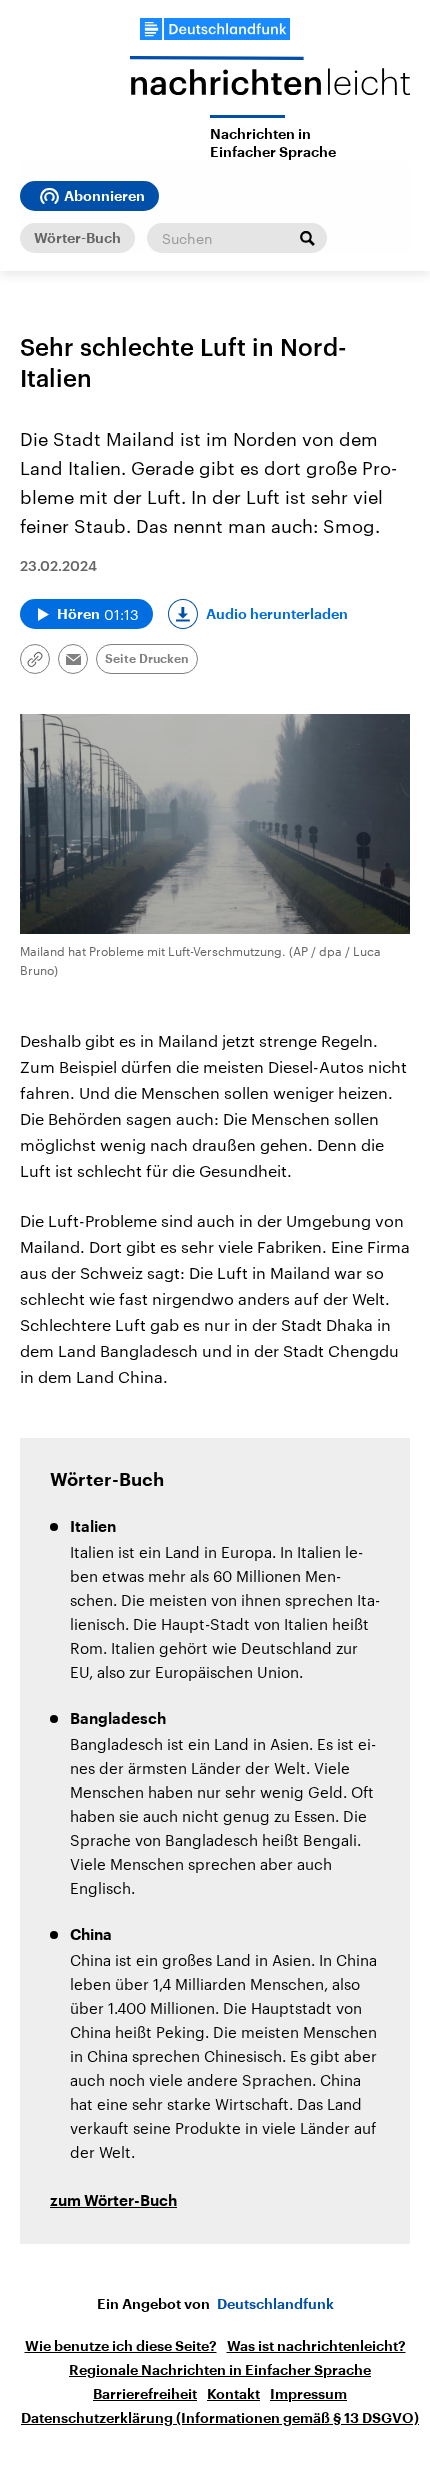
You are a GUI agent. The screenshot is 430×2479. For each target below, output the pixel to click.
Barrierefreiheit (145, 2394)
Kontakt (233, 2394)
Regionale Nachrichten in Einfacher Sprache (220, 2370)
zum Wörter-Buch (113, 2201)
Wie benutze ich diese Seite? (121, 2346)
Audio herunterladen (277, 614)
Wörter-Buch (77, 238)
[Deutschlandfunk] (215, 29)
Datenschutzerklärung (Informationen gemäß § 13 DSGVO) (220, 2418)
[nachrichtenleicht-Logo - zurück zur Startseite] (270, 85)
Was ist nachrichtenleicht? (316, 2346)
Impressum (308, 2394)
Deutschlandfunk (275, 2304)
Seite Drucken (147, 659)
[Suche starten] (307, 238)
